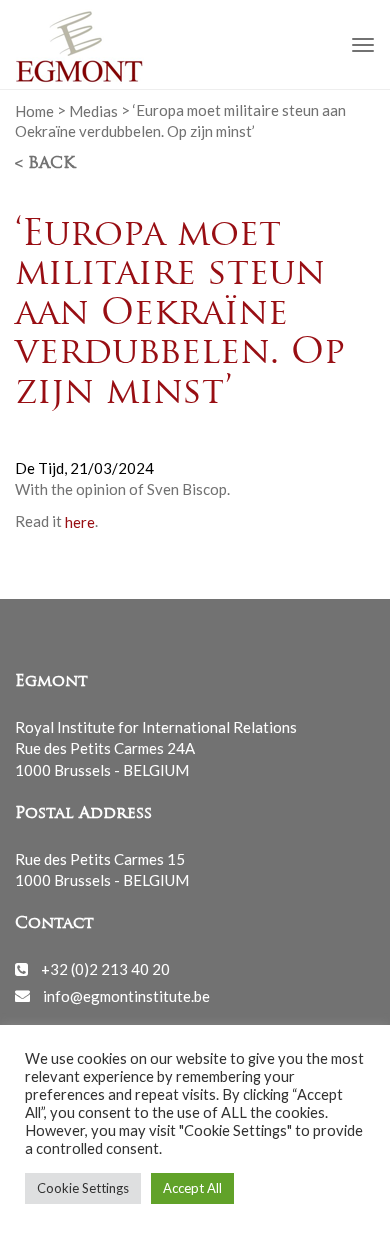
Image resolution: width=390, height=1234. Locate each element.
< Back (45, 164)
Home (34, 110)
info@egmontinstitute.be (126, 995)
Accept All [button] (192, 1188)
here (80, 521)
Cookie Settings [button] (83, 1188)
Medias (93, 110)
